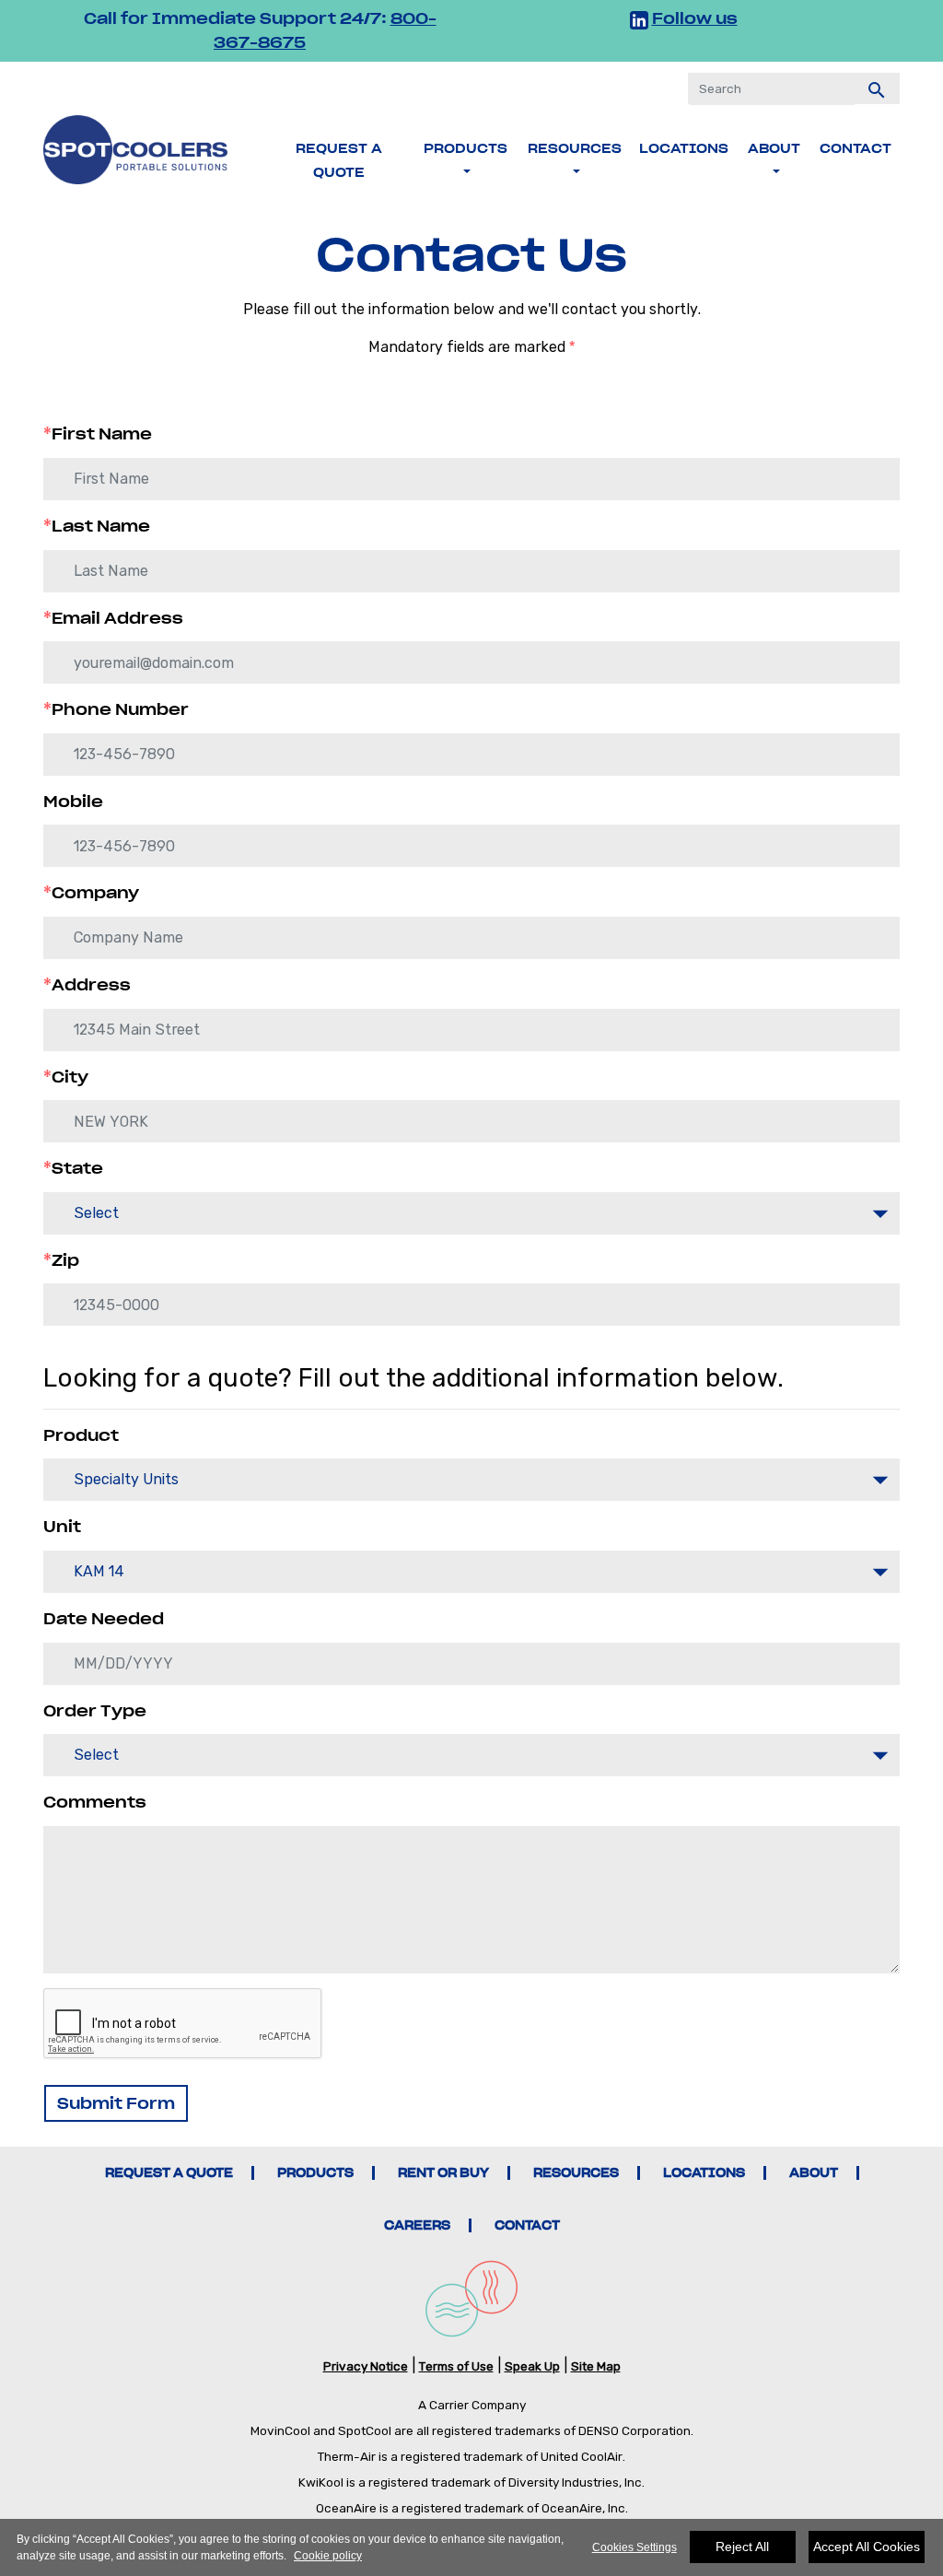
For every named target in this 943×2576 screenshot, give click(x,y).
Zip (61, 1260)
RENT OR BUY (443, 2173)
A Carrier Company (472, 2405)
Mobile (73, 802)
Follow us (695, 18)
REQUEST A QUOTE (339, 160)
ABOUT (814, 2173)
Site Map (596, 2366)
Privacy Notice (366, 2366)
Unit (62, 1527)
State (73, 1168)
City (66, 1077)
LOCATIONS (684, 148)
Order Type (95, 1711)
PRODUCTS (315, 2173)
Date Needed (104, 1619)
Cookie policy (328, 2556)
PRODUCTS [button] (466, 148)
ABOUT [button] (774, 148)
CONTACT (527, 2225)
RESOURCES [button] (575, 148)
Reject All (742, 2547)
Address (87, 985)
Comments (95, 1802)
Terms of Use (456, 2366)
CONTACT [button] (856, 148)
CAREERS (417, 2225)
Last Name (97, 526)
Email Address (113, 618)
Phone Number (116, 709)
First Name (98, 434)
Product (81, 1435)
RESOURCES (576, 2173)
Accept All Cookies (867, 2547)
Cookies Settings (634, 2547)
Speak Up (532, 2366)
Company (91, 893)
